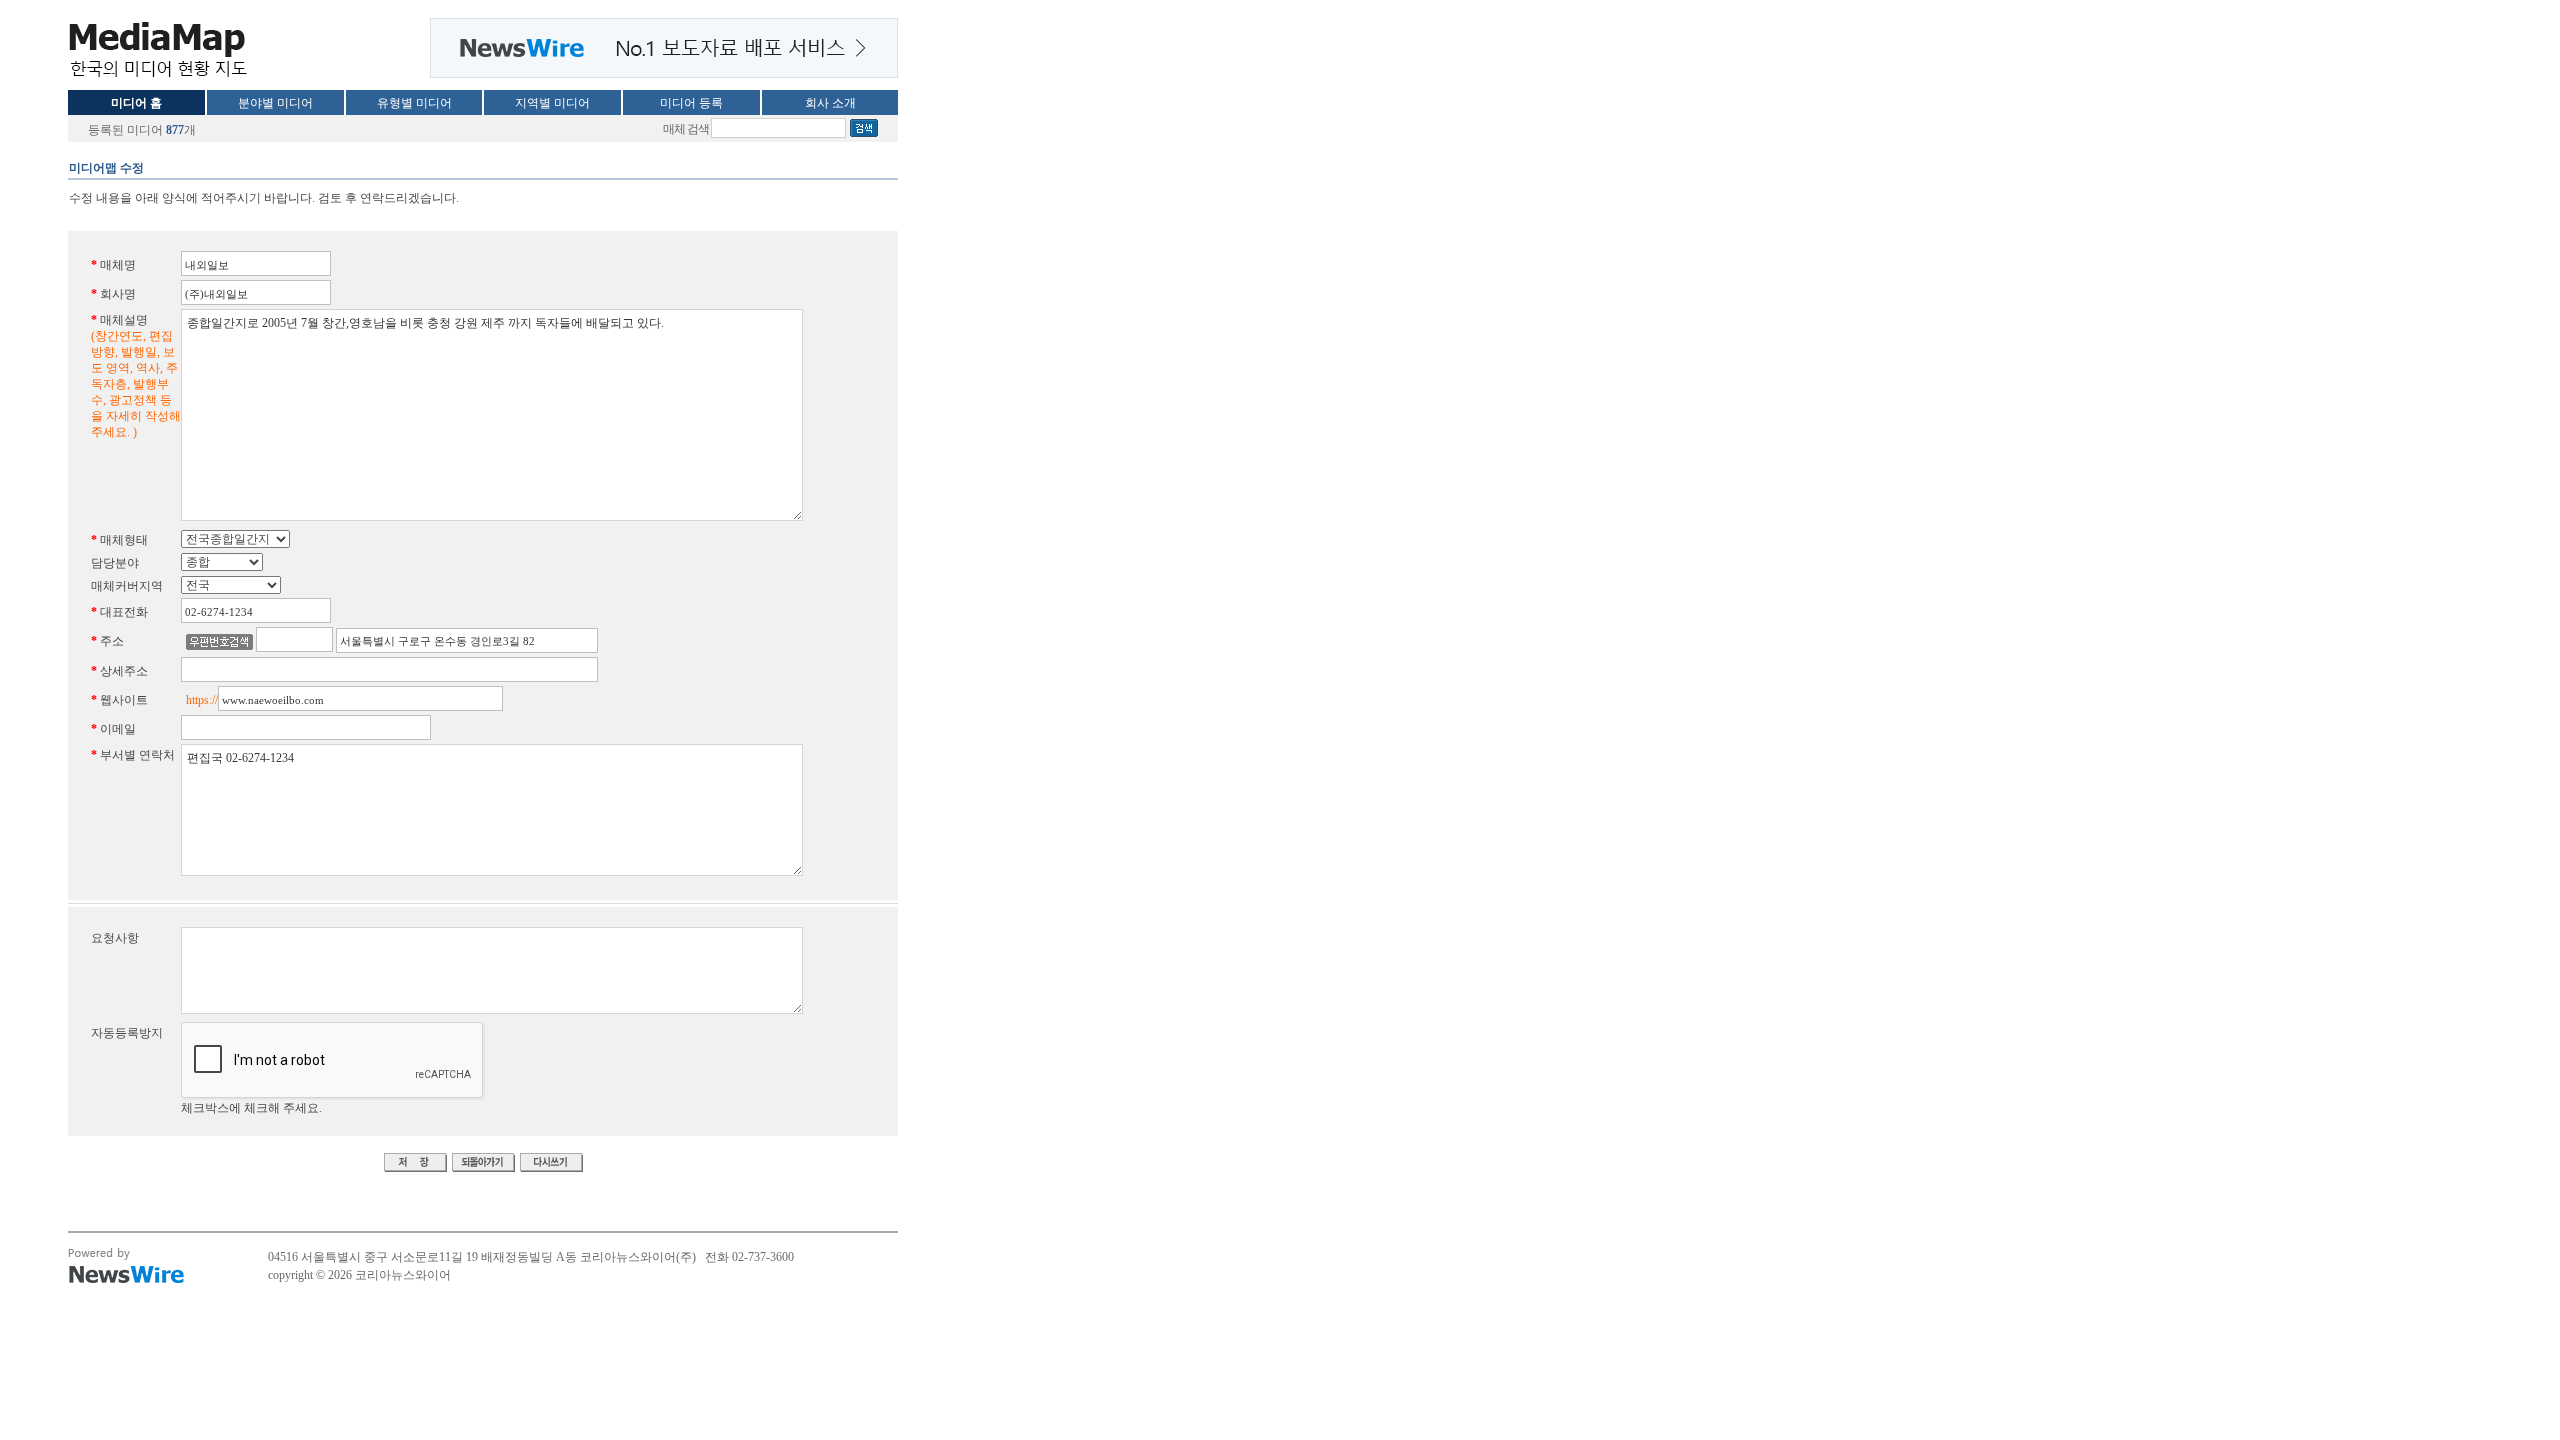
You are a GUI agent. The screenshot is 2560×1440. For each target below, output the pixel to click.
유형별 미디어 (414, 103)
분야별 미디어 (275, 103)
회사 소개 (830, 103)
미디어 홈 (136, 103)
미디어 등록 (691, 103)
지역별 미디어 (552, 103)
